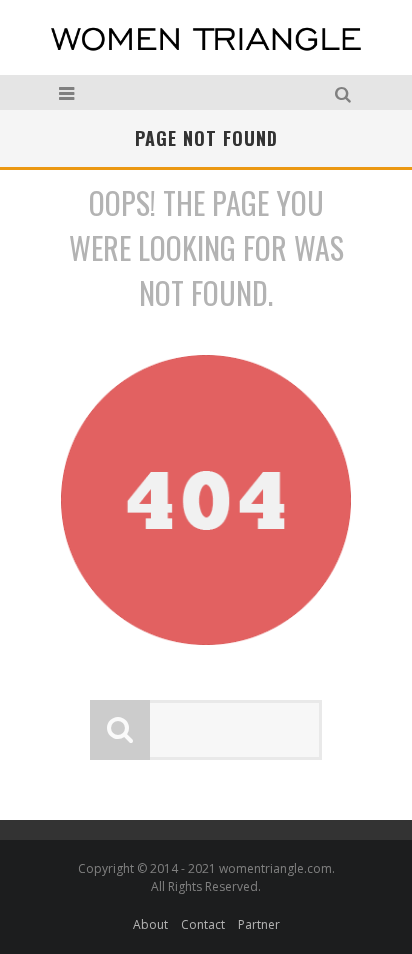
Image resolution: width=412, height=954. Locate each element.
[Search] (345, 92)
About (150, 924)
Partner (259, 924)
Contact (203, 924)
